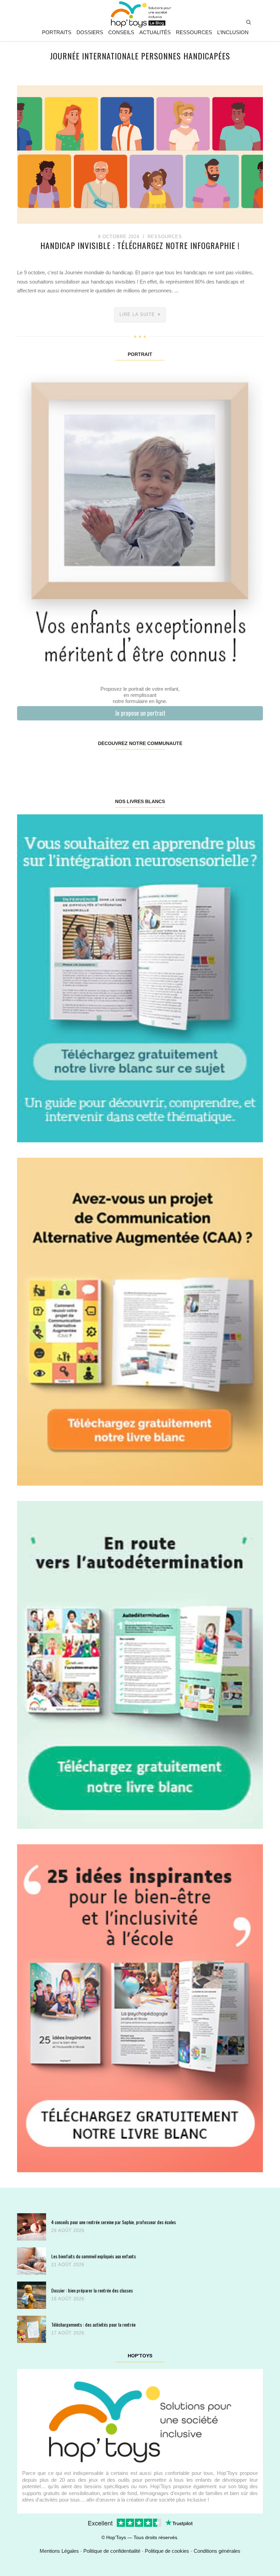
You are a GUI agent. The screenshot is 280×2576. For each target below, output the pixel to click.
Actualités (155, 32)
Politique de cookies (167, 2551)
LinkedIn (160, 765)
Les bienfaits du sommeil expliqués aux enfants (94, 2256)
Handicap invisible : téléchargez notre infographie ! (140, 245)
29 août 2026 (68, 2230)
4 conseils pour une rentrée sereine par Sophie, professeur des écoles (114, 2222)
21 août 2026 (68, 2265)
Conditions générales (217, 2551)
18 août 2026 (68, 2299)
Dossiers (90, 32)
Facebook (38, 765)
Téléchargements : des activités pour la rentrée (93, 2324)
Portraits (57, 32)
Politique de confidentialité (112, 2551)
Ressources (194, 32)
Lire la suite (137, 314)
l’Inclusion (233, 32)
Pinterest (119, 765)
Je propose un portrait (140, 713)
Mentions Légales (59, 2551)
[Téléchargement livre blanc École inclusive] (140, 2008)
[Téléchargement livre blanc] (140, 978)
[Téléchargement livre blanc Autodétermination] (140, 1664)
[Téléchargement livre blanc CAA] (140, 1321)
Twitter (242, 765)
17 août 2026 (68, 2333)
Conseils (121, 32)
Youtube (201, 765)
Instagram (79, 765)
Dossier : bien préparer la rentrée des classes (92, 2290)
